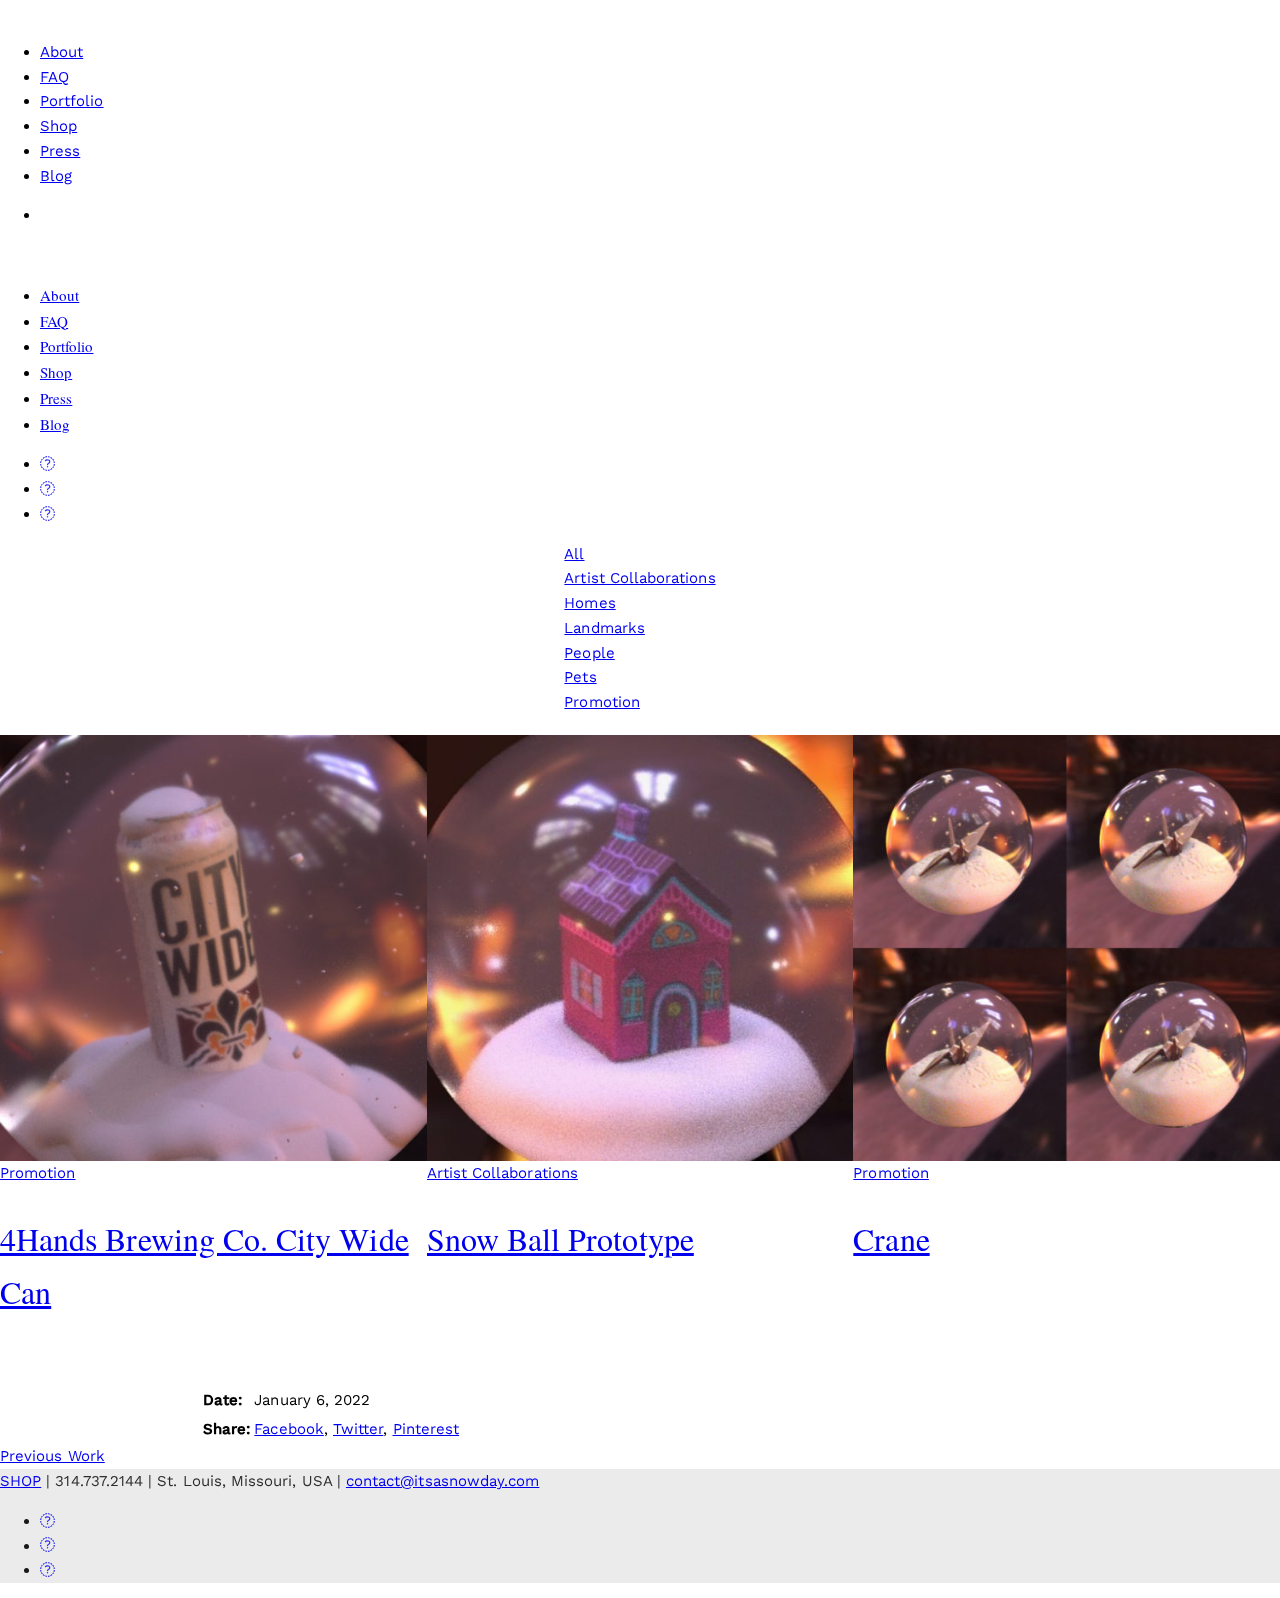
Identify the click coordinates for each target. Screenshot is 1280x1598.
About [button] (61, 52)
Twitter (358, 1429)
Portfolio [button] (72, 101)
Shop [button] (58, 126)
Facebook (288, 1429)
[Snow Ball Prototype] (640, 948)
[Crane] (1066, 948)
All (574, 554)
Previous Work (52, 1456)
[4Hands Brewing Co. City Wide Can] (213, 948)
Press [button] (60, 151)
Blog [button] (56, 176)
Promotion (602, 702)
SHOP (20, 1481)
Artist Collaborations (639, 578)
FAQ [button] (54, 77)
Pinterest (426, 1429)
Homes (589, 603)
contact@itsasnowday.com (442, 1481)
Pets (580, 677)
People (589, 653)
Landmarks (604, 628)
